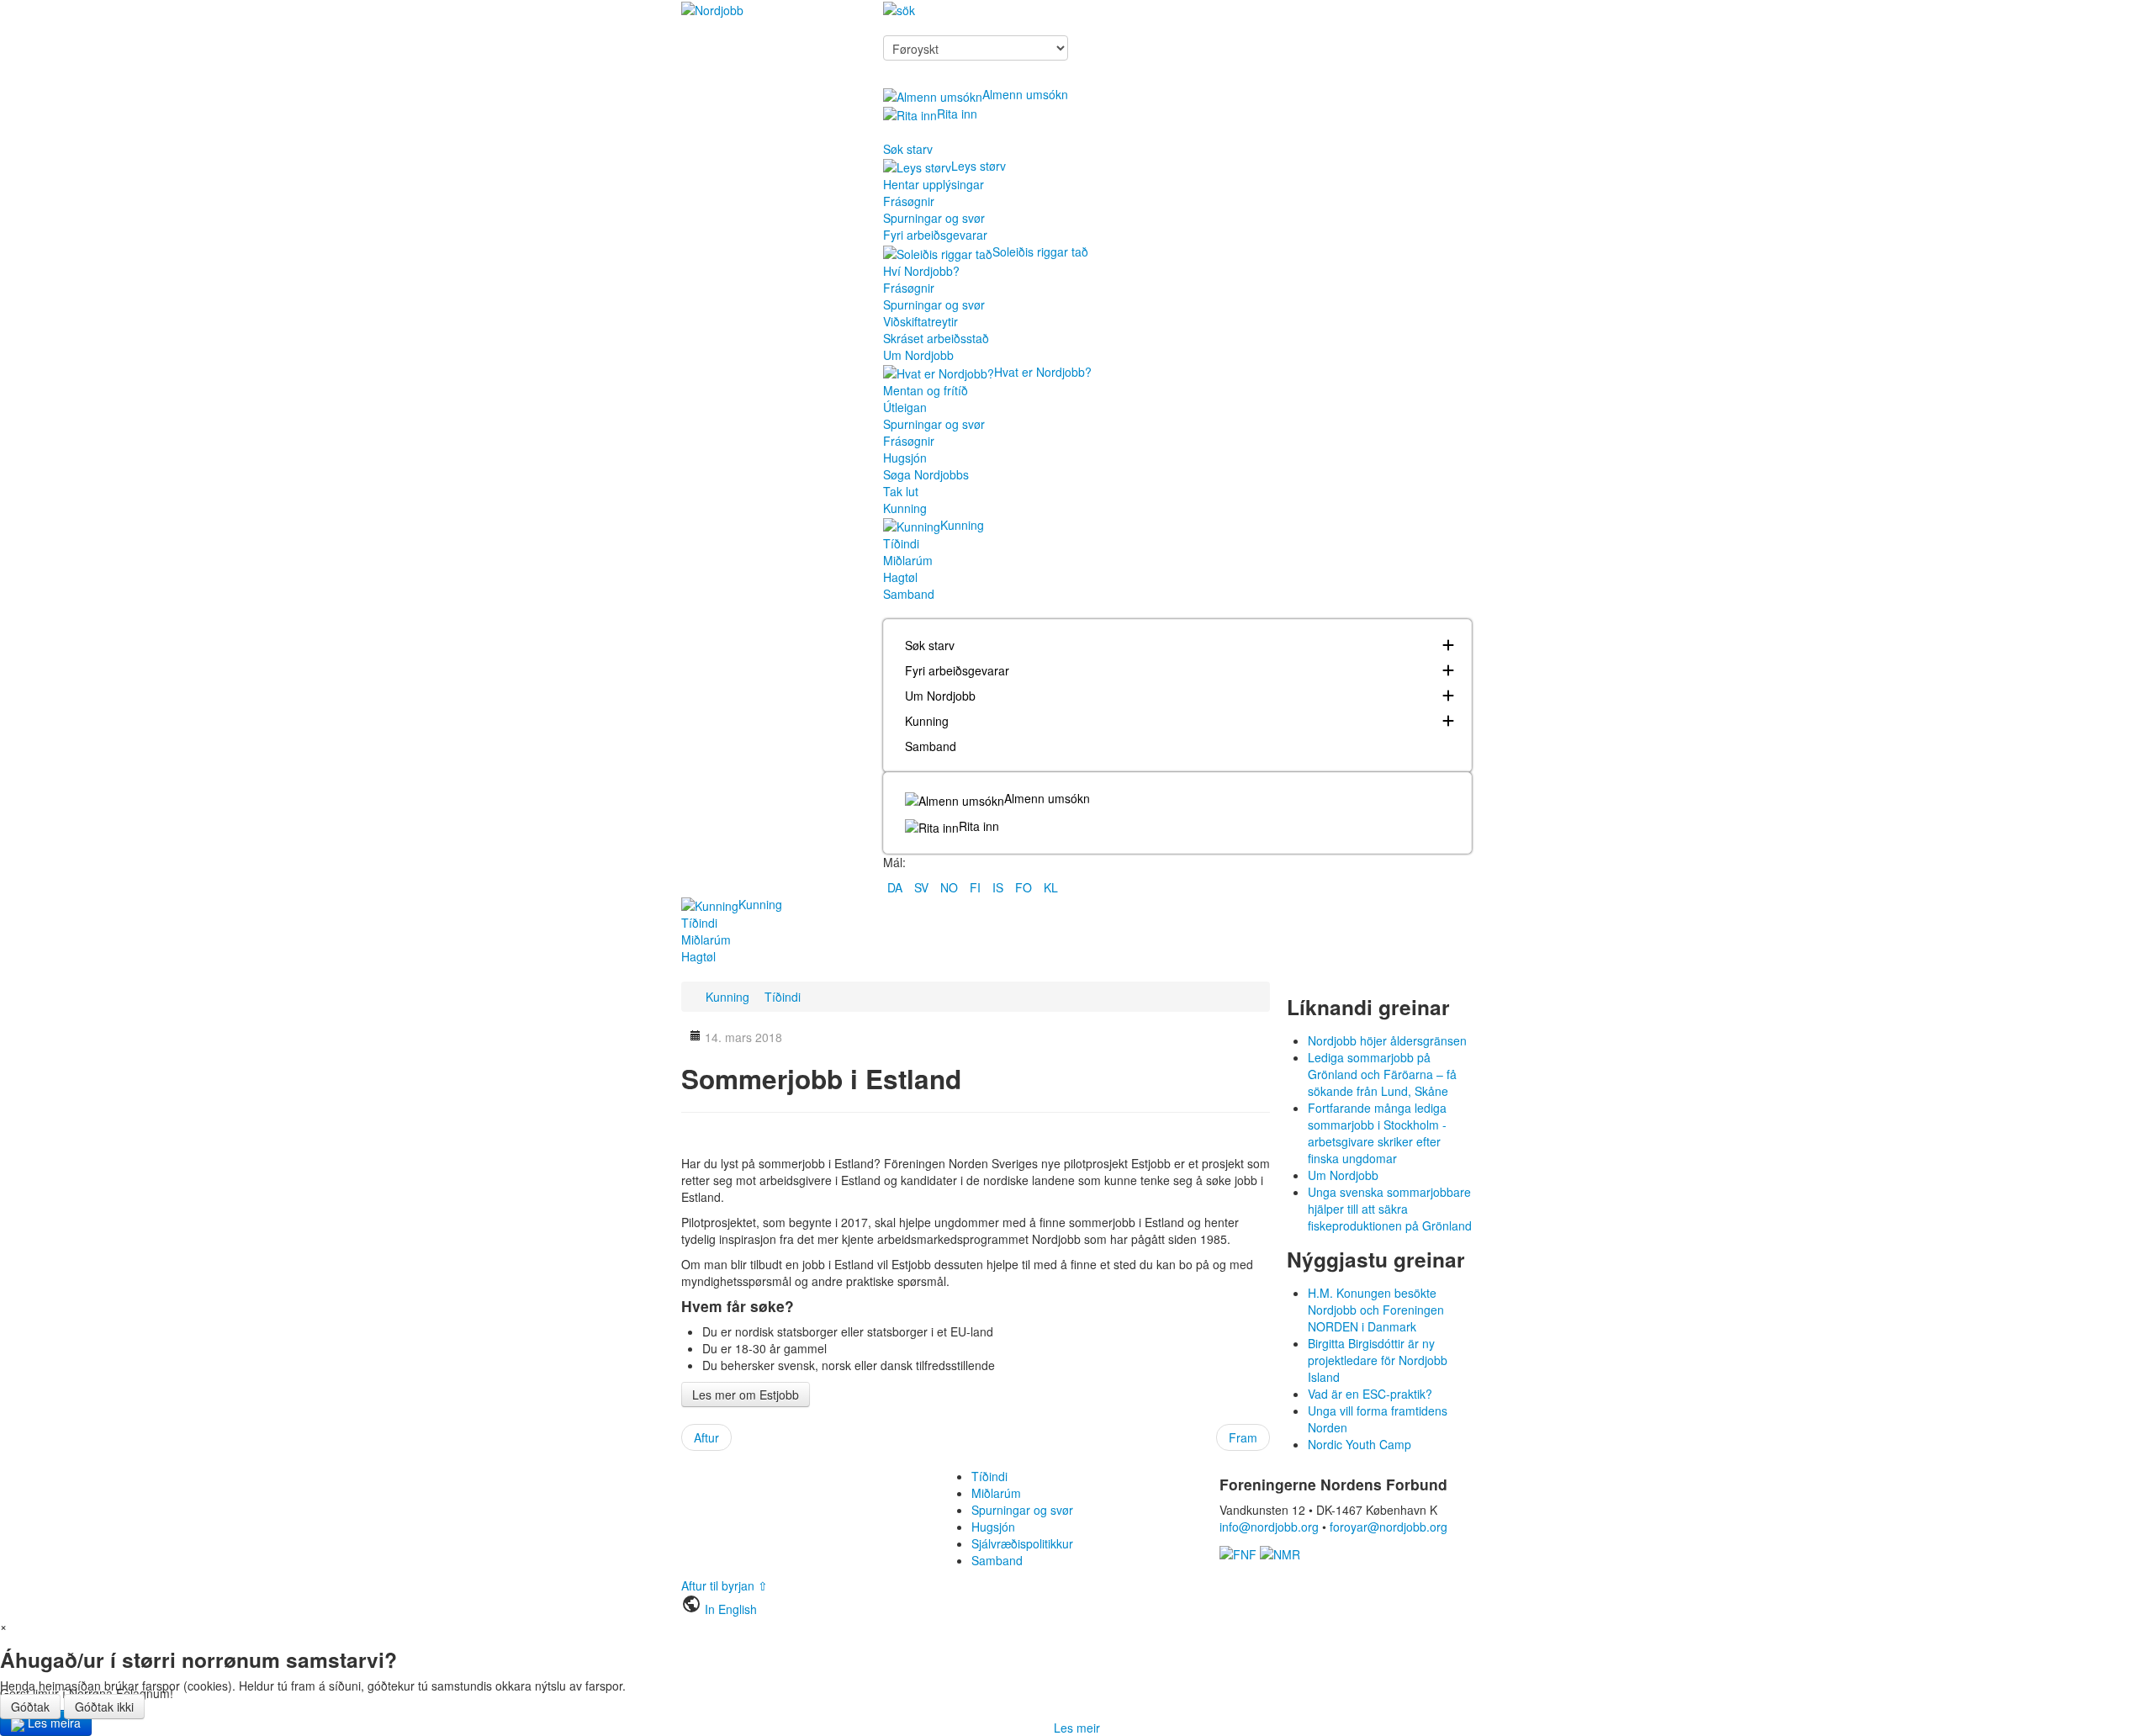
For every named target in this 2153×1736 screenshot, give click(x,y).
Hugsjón (905, 458)
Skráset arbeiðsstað (936, 338)
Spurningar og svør (934, 218)
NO (951, 887)
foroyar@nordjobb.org (1389, 1527)
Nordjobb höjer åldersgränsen (1387, 1040)
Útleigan (905, 407)
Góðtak (30, 1707)
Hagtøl (900, 577)
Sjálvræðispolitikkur (1022, 1543)
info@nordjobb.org (1269, 1527)
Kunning (905, 508)
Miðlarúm (908, 560)
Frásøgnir (909, 201)
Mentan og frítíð (926, 390)
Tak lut (901, 491)
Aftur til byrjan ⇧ (725, 1585)
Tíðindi (901, 543)
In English (731, 1609)
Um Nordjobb (918, 355)
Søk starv (908, 149)
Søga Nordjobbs (926, 474)
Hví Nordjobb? (921, 271)
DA (897, 887)
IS (1000, 887)
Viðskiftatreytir (920, 321)
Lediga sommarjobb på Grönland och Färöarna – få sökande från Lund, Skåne (1382, 1074)
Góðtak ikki (104, 1707)
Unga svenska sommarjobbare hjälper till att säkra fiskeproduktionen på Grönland (1390, 1209)
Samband (909, 594)
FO (1025, 887)
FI (977, 887)
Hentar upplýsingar (934, 184)
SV (923, 887)
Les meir (1077, 1728)
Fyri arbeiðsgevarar (935, 235)
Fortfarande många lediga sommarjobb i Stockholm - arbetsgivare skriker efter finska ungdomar (1377, 1133)
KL (1051, 887)
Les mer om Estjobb (746, 1395)
